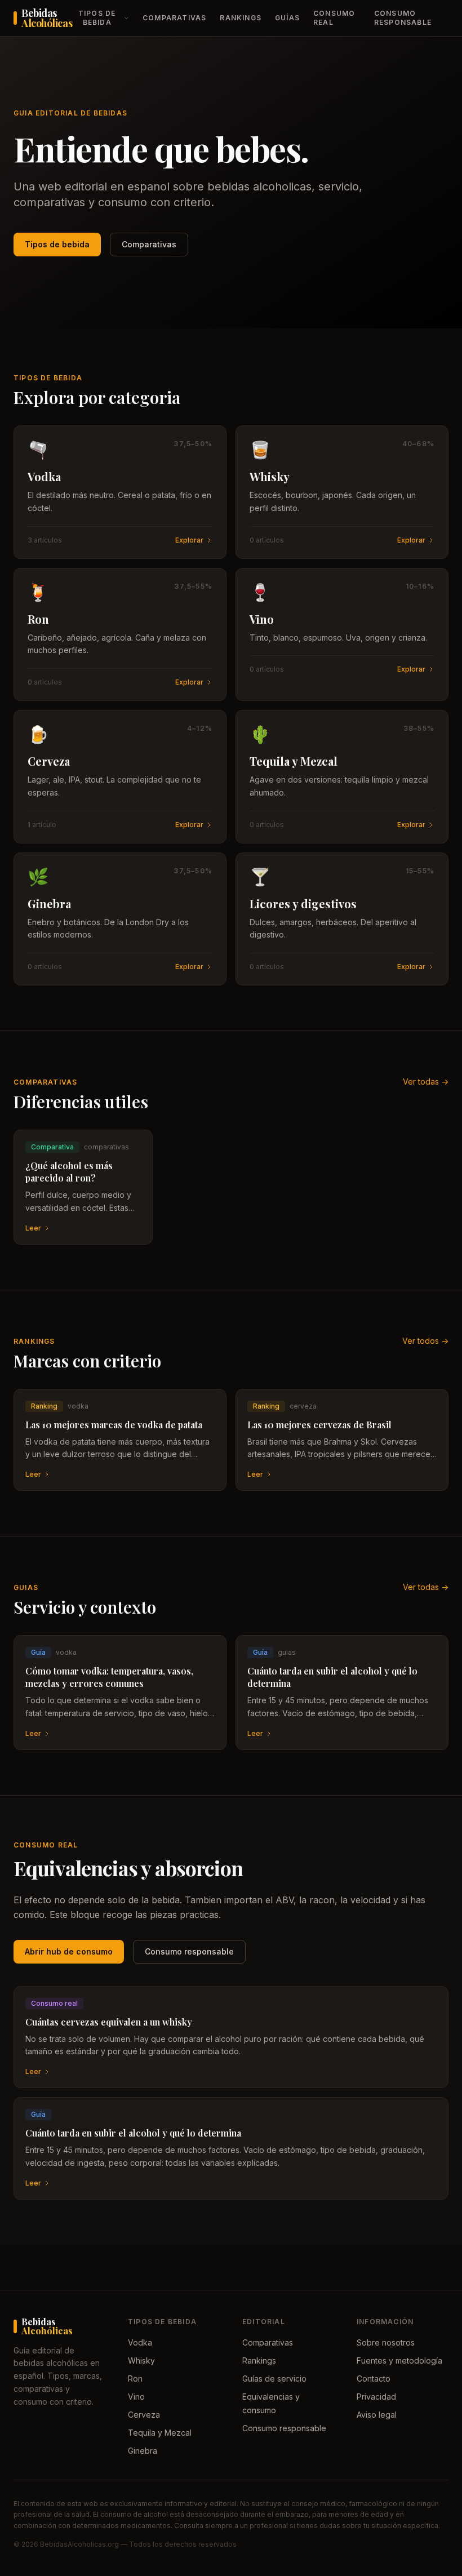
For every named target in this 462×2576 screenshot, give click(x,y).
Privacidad (376, 2397)
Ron (135, 2379)
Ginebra (143, 2451)
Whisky (141, 2360)
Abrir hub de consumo (69, 1951)
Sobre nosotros (386, 2342)
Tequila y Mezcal (160, 2433)
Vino (136, 2397)
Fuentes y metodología (399, 2360)
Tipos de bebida (97, 18)
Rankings (241, 18)
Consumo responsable (403, 18)
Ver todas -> (426, 1082)
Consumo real (334, 18)
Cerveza (144, 2415)
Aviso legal (377, 2415)
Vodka (140, 2342)
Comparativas (174, 18)
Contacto (374, 2379)
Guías (287, 18)
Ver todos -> (425, 1341)
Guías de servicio (274, 2379)
